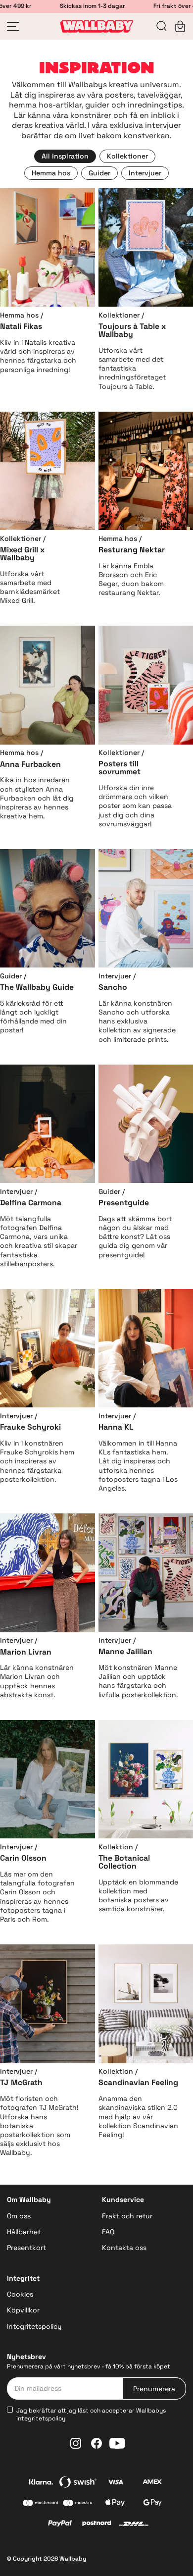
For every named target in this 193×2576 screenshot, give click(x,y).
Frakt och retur (127, 2216)
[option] (65, 156)
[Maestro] (78, 2504)
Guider (11, 976)
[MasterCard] (41, 2504)
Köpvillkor (23, 2310)
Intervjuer (115, 976)
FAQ (108, 2232)
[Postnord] (97, 2525)
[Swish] (78, 2483)
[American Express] (152, 2483)
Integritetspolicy (34, 2326)
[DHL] (134, 2525)
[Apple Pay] (115, 2504)
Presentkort (26, 2248)
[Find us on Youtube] (117, 2443)
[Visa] (115, 2483)
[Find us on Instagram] (76, 2443)
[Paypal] (60, 2524)
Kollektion (116, 1847)
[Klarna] (41, 2483)
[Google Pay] (152, 2504)
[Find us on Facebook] (96, 2443)
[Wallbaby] (96, 26)
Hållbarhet (24, 2232)
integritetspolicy (41, 2418)
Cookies (20, 2294)
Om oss (19, 2216)
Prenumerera (154, 2389)
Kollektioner (119, 315)
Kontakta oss (124, 2248)
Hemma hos (19, 315)
